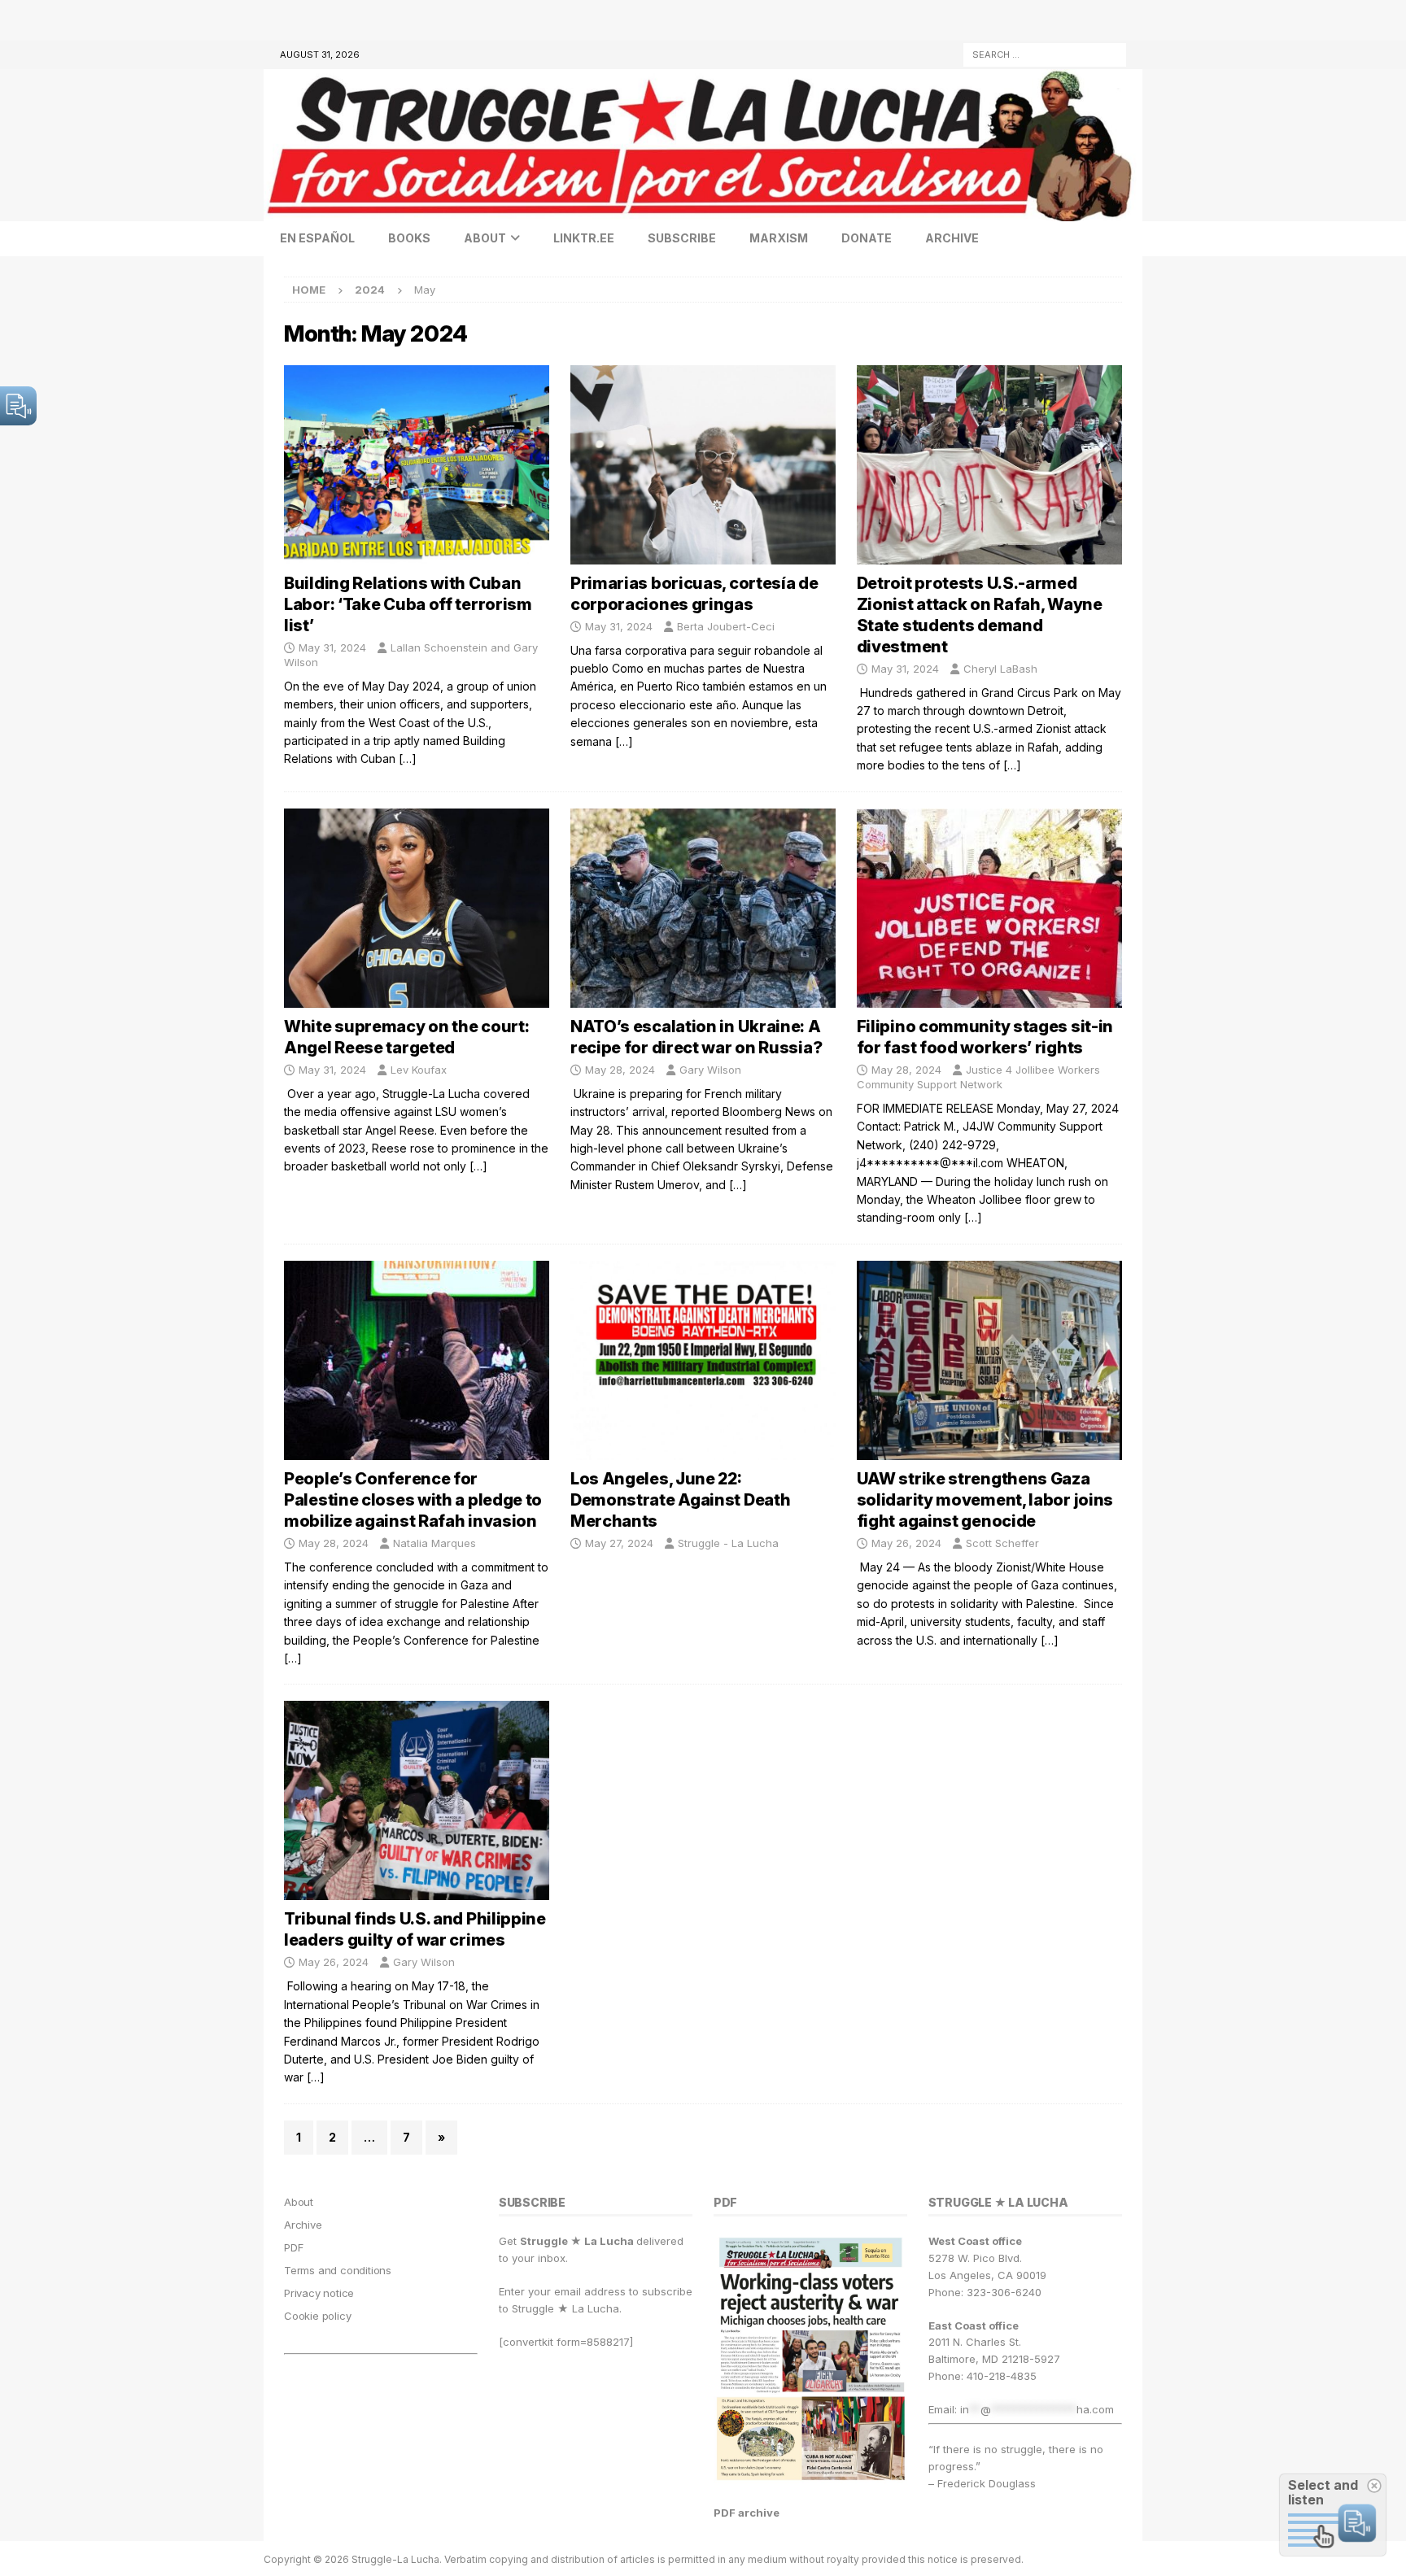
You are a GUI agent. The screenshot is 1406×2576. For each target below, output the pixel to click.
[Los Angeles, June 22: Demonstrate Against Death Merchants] (703, 1360)
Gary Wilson (710, 1070)
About (485, 238)
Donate (867, 238)
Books (409, 238)
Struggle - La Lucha (728, 1543)
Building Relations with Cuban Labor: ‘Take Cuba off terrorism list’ (408, 604)
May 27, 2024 (619, 1543)
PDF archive (747, 2513)
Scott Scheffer (1002, 1543)
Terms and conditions (338, 2270)
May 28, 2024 (620, 1070)
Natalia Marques (434, 1543)
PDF (293, 2247)
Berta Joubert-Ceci (726, 626)
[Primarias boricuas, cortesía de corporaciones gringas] (703, 465)
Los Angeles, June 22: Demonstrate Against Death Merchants (681, 1500)
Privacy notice (319, 2293)
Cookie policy (317, 2316)
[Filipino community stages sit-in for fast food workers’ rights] (989, 908)
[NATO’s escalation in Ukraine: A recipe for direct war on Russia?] (703, 908)
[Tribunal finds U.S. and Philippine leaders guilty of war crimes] (417, 1800)
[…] (408, 758)
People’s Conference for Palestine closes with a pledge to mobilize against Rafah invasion (413, 1500)
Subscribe (682, 238)
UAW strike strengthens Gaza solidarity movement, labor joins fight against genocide (985, 1500)
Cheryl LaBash (1000, 669)
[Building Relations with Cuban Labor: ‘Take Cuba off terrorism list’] (417, 465)
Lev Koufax (419, 1070)
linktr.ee (584, 238)
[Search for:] (1045, 53)
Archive (952, 238)
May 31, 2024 (332, 647)
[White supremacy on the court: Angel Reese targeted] (417, 908)
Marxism (779, 238)
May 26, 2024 (906, 1543)
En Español (317, 238)
